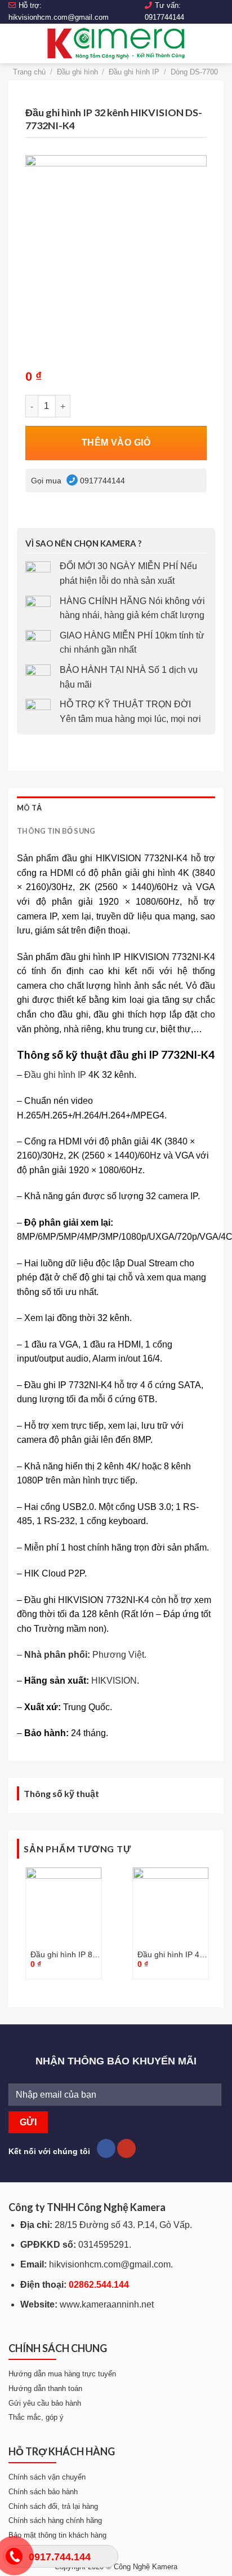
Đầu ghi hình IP (134, 72)
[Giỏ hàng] (218, 43)
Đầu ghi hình (77, 72)
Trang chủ (29, 72)
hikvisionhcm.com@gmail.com (59, 17)
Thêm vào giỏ (116, 442)
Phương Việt (118, 1655)
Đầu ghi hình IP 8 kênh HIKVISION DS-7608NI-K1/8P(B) (61, 1955)
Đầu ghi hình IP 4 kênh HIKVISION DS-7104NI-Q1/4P (170, 1955)
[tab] (116, 808)
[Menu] (15, 43)
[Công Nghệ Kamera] (116, 43)
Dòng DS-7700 (194, 72)
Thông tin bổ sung (56, 831)
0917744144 (164, 17)
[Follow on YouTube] (126, 2148)
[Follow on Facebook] (106, 2148)
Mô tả (29, 808)
